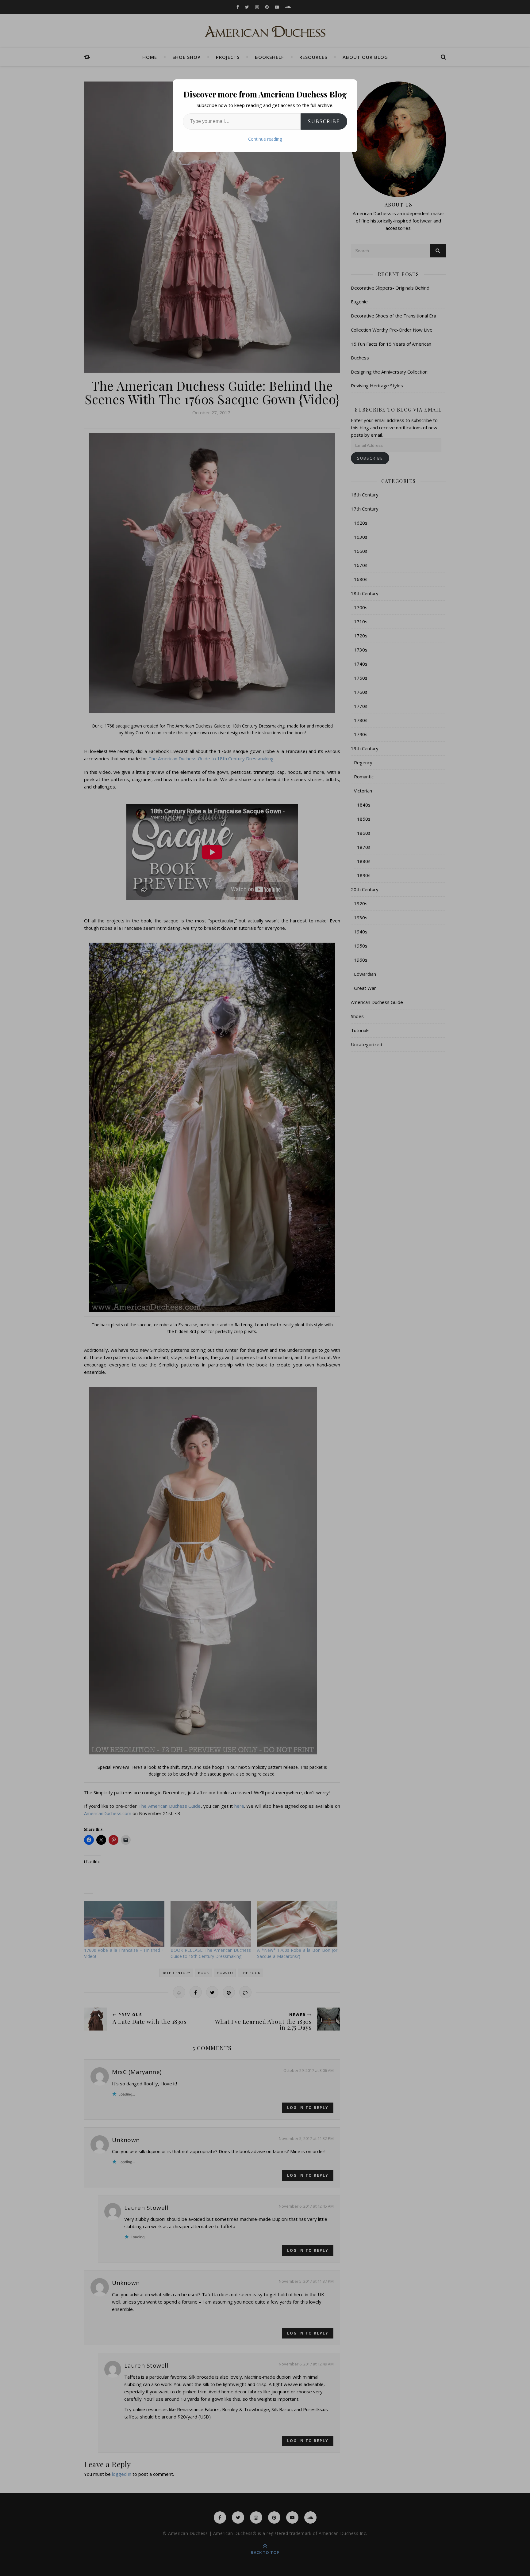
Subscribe (324, 121)
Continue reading (265, 139)
